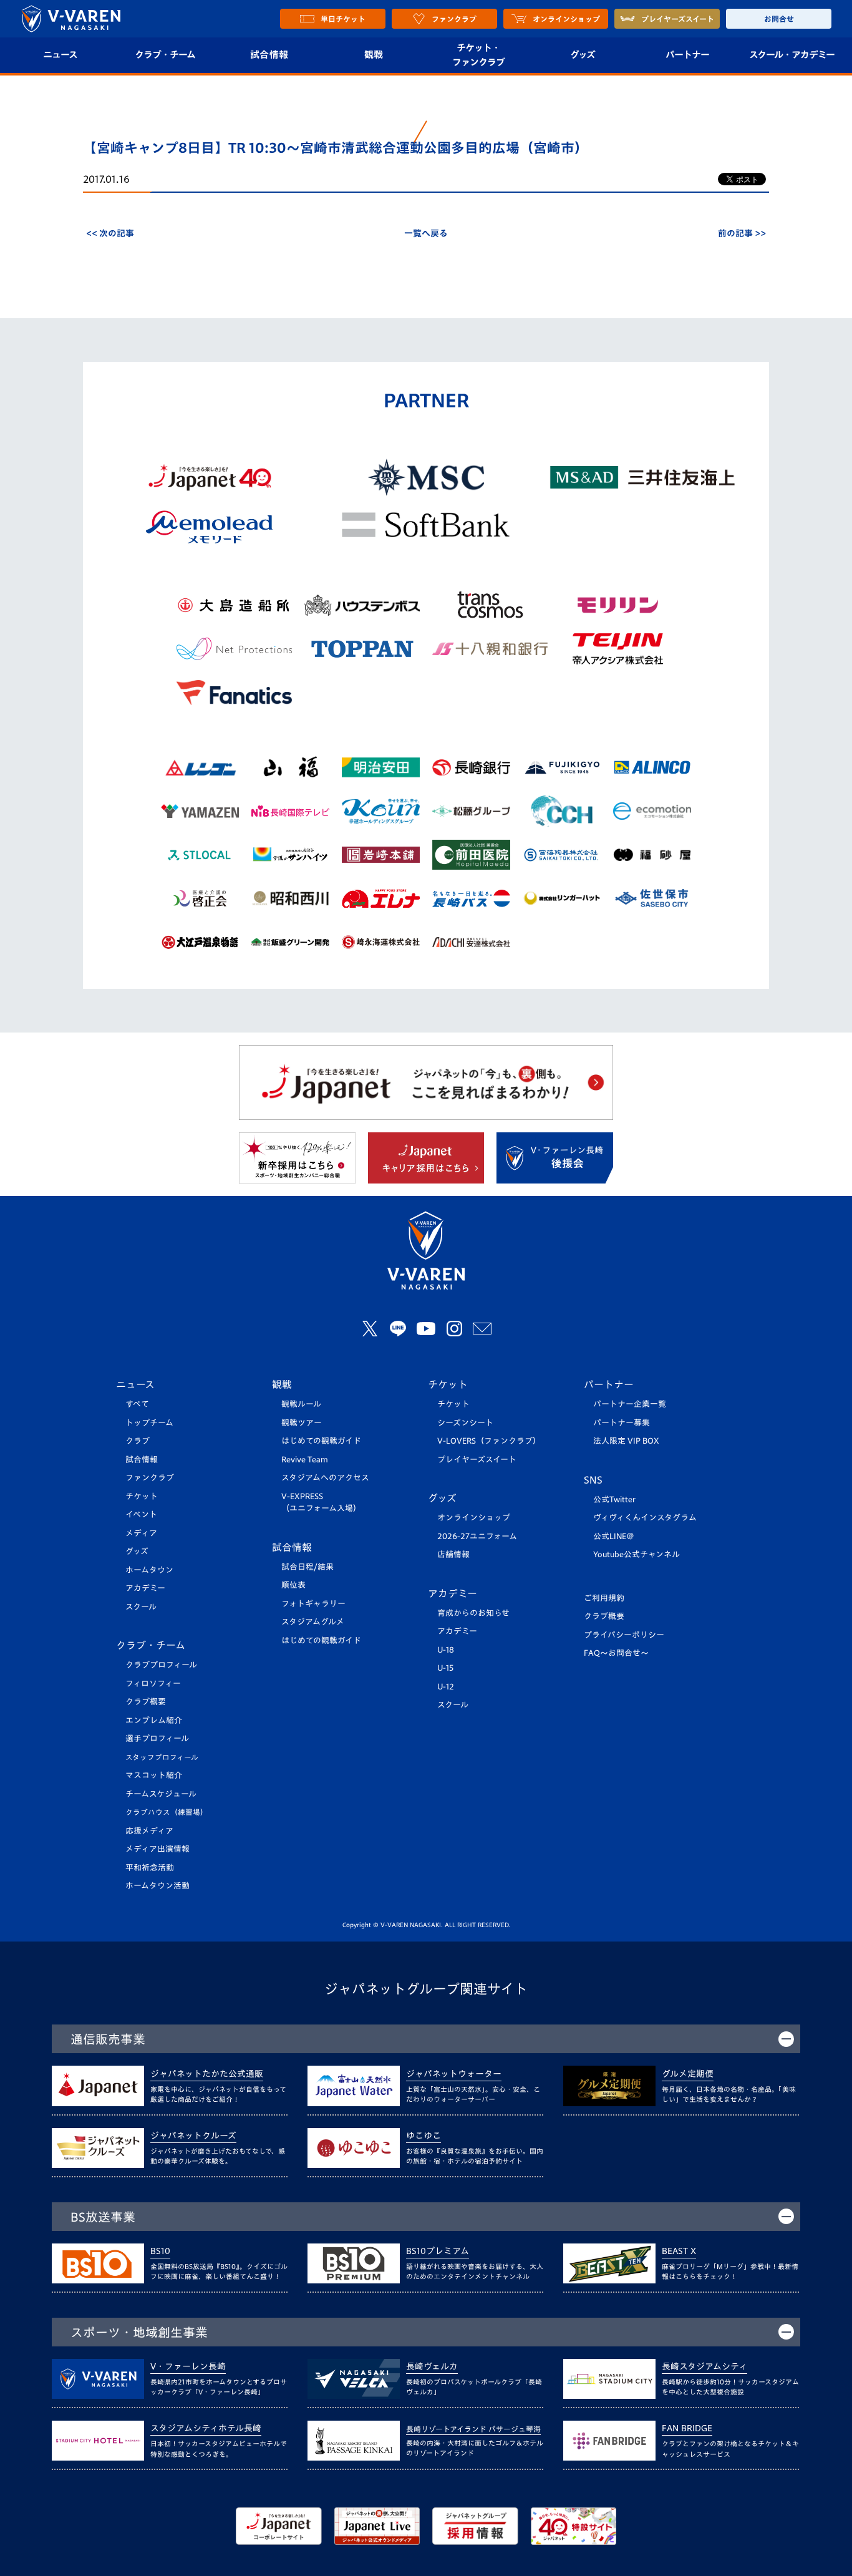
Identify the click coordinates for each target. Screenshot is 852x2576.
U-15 (445, 1668)
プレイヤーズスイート (477, 1460)
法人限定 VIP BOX (626, 1441)
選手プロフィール (157, 1738)
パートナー (687, 55)
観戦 (374, 55)
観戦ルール (301, 1404)
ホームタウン (149, 1570)
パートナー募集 (622, 1423)
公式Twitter (614, 1499)
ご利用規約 (604, 1598)
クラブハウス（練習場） (167, 1812)
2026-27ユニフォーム (477, 1536)
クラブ (138, 1441)
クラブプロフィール (161, 1665)
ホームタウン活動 (157, 1886)
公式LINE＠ (614, 1536)
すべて (137, 1404)
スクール (141, 1607)
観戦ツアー (302, 1423)
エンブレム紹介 (154, 1720)
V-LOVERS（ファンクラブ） (489, 1441)
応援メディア (149, 1831)
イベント (141, 1514)
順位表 (293, 1585)
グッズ (583, 55)
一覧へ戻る (426, 233)
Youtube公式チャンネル (637, 1554)
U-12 (446, 1687)
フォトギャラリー (313, 1604)
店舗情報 (453, 1554)
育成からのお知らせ (473, 1613)
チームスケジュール (161, 1794)
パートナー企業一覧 (630, 1404)
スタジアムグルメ (313, 1622)
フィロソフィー (153, 1684)
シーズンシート (465, 1423)
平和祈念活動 (150, 1868)
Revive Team (305, 1460)
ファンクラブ (150, 1478)
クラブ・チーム (165, 55)
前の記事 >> (742, 233)
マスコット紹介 (154, 1775)
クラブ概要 (146, 1702)
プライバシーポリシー (624, 1635)
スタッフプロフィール (162, 1757)
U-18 (446, 1650)
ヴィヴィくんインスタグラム (645, 1518)
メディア (141, 1533)
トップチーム (149, 1423)
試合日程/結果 (307, 1567)
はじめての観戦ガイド (321, 1441)
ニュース (60, 55)
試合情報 (269, 55)
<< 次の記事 (110, 233)
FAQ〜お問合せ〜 (616, 1653)
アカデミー (145, 1588)
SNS (593, 1480)
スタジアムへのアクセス (325, 1478)
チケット (142, 1496)
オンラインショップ (474, 1518)
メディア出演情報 (157, 1849)
